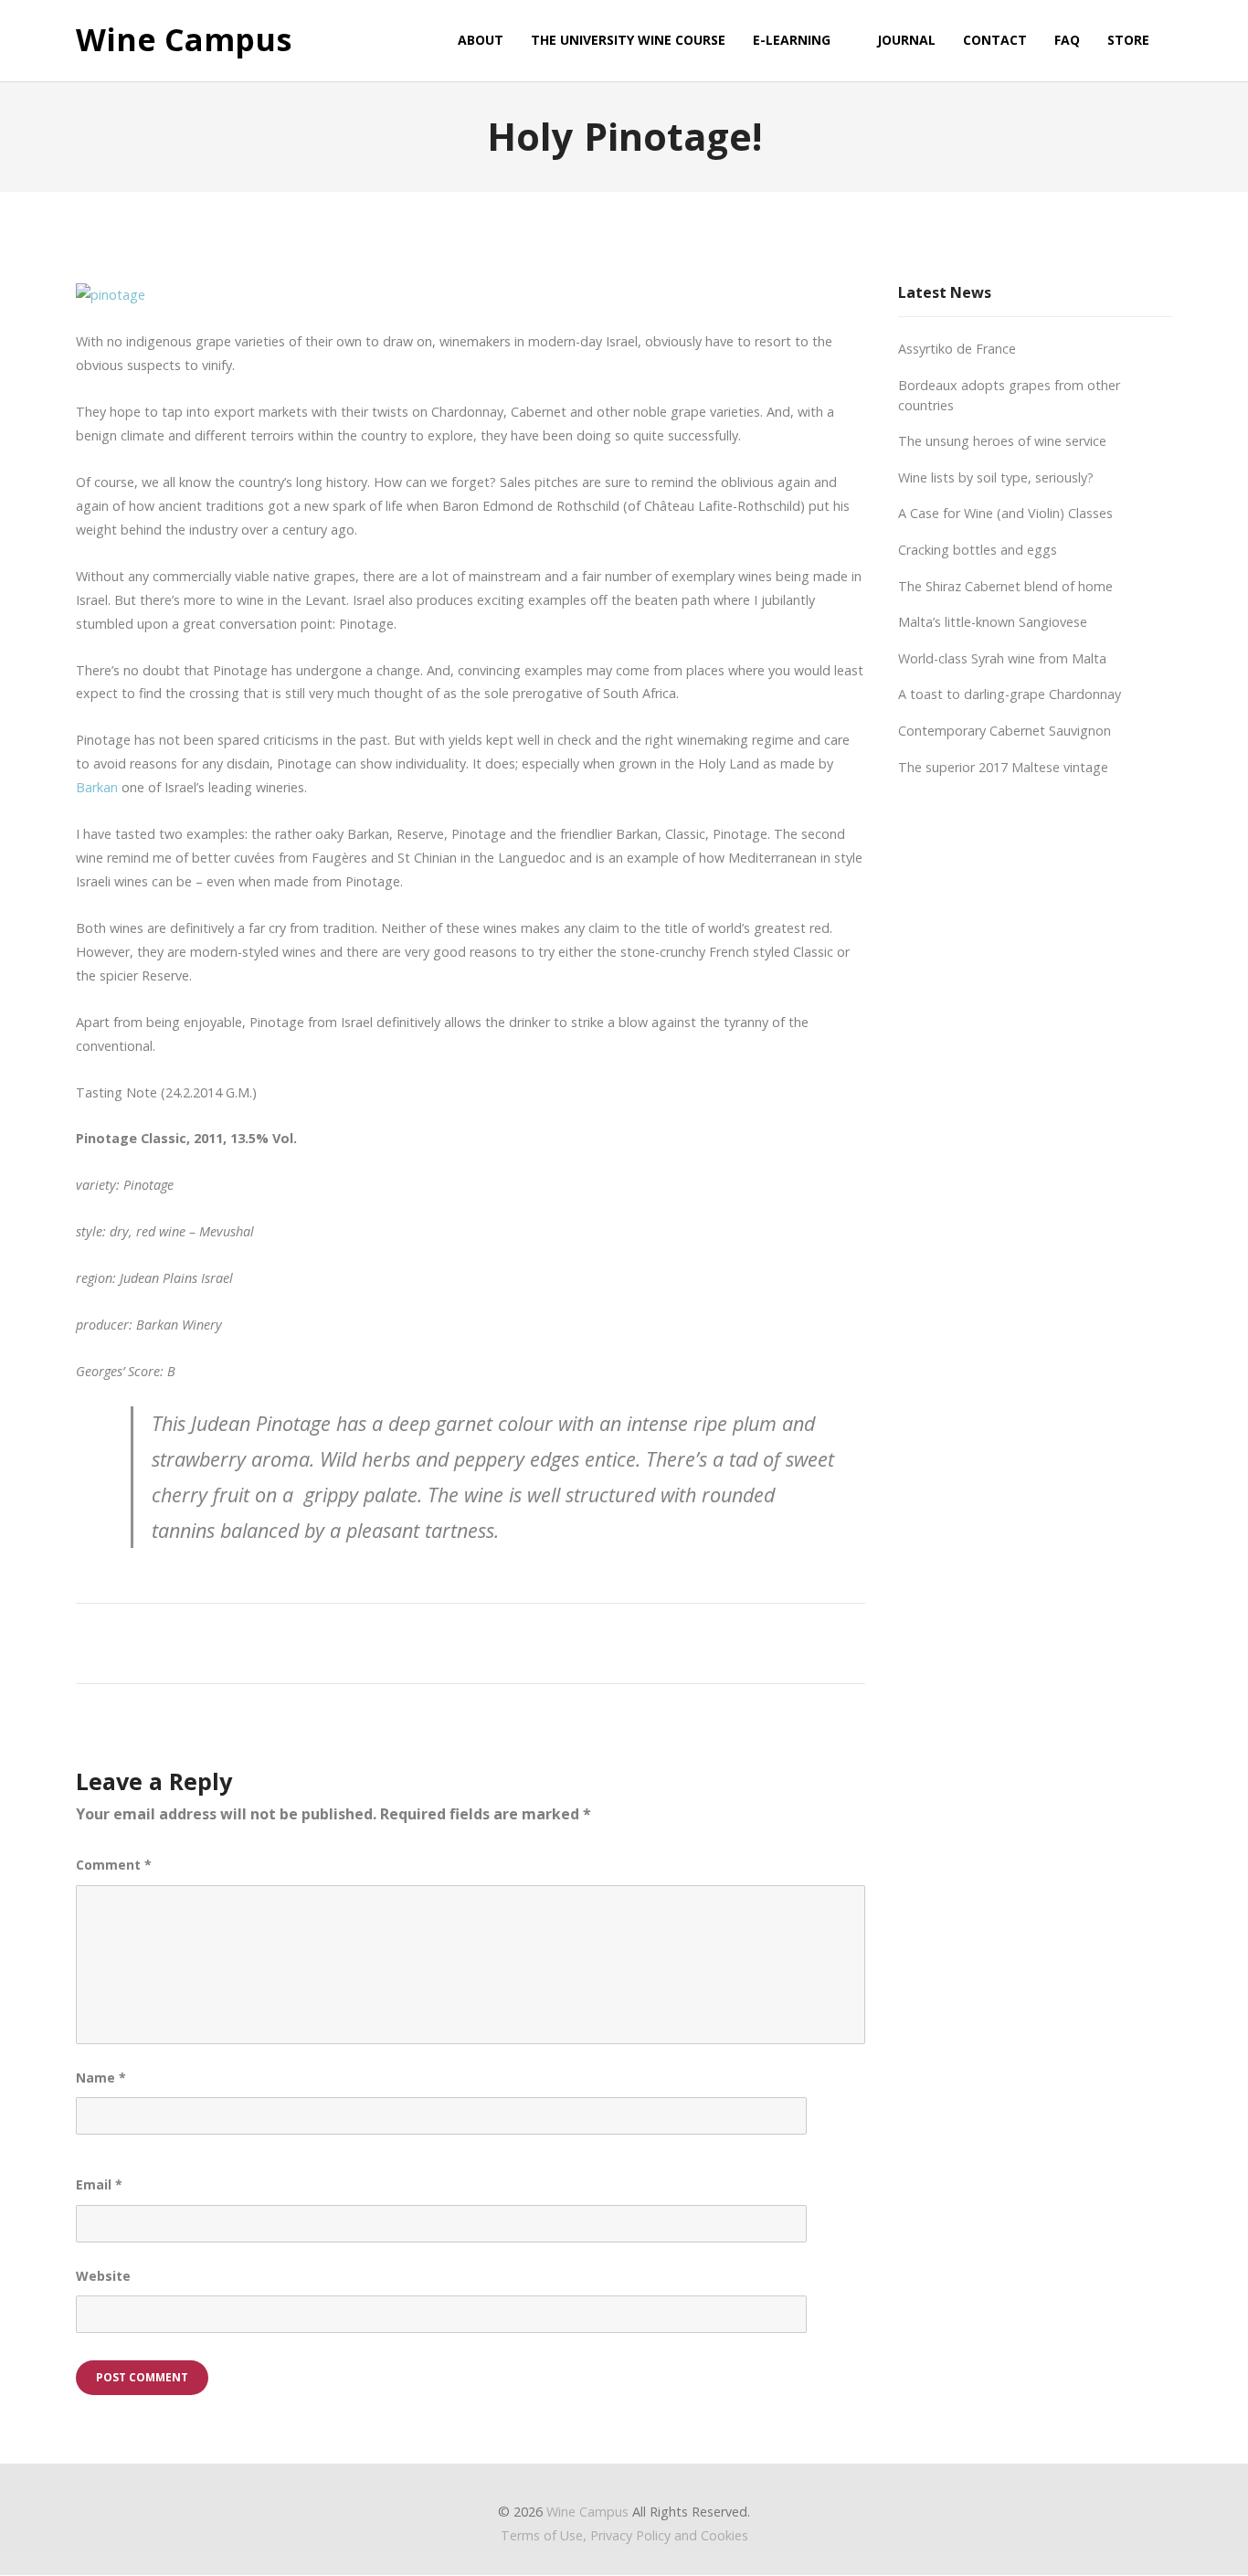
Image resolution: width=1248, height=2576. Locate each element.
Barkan (97, 787)
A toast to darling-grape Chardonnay (1010, 694)
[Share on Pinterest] (546, 1641)
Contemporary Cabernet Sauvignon (1005, 731)
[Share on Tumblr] (512, 1641)
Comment (114, 1865)
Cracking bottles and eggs (978, 550)
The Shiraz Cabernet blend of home (1005, 586)
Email (99, 2184)
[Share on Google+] (444, 1641)
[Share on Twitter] (411, 1641)
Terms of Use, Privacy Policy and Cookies (624, 2535)
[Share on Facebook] (377, 1641)
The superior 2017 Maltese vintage (1003, 767)
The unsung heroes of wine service (1002, 441)
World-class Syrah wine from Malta (1002, 658)
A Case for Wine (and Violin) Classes (1005, 513)
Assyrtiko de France (957, 349)
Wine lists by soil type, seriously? (996, 477)
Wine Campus (184, 40)
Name (101, 2078)
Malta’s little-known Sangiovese (993, 622)
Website (103, 2276)
